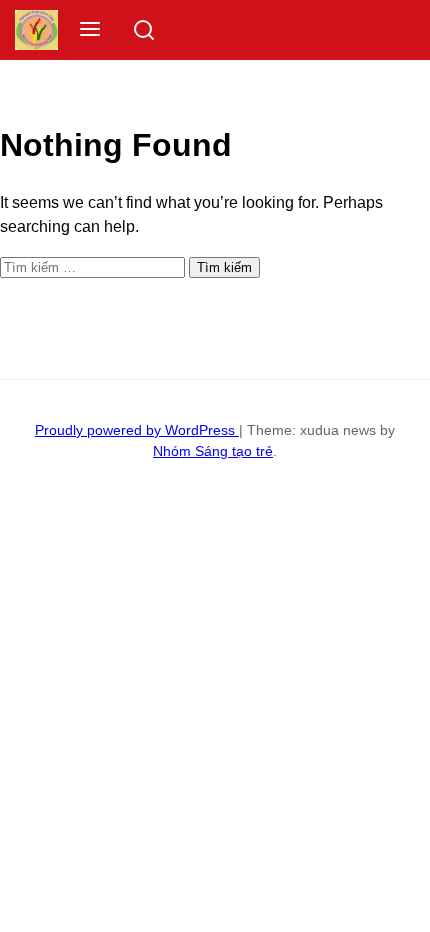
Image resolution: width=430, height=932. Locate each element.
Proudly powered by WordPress (137, 430)
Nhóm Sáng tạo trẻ (213, 451)
